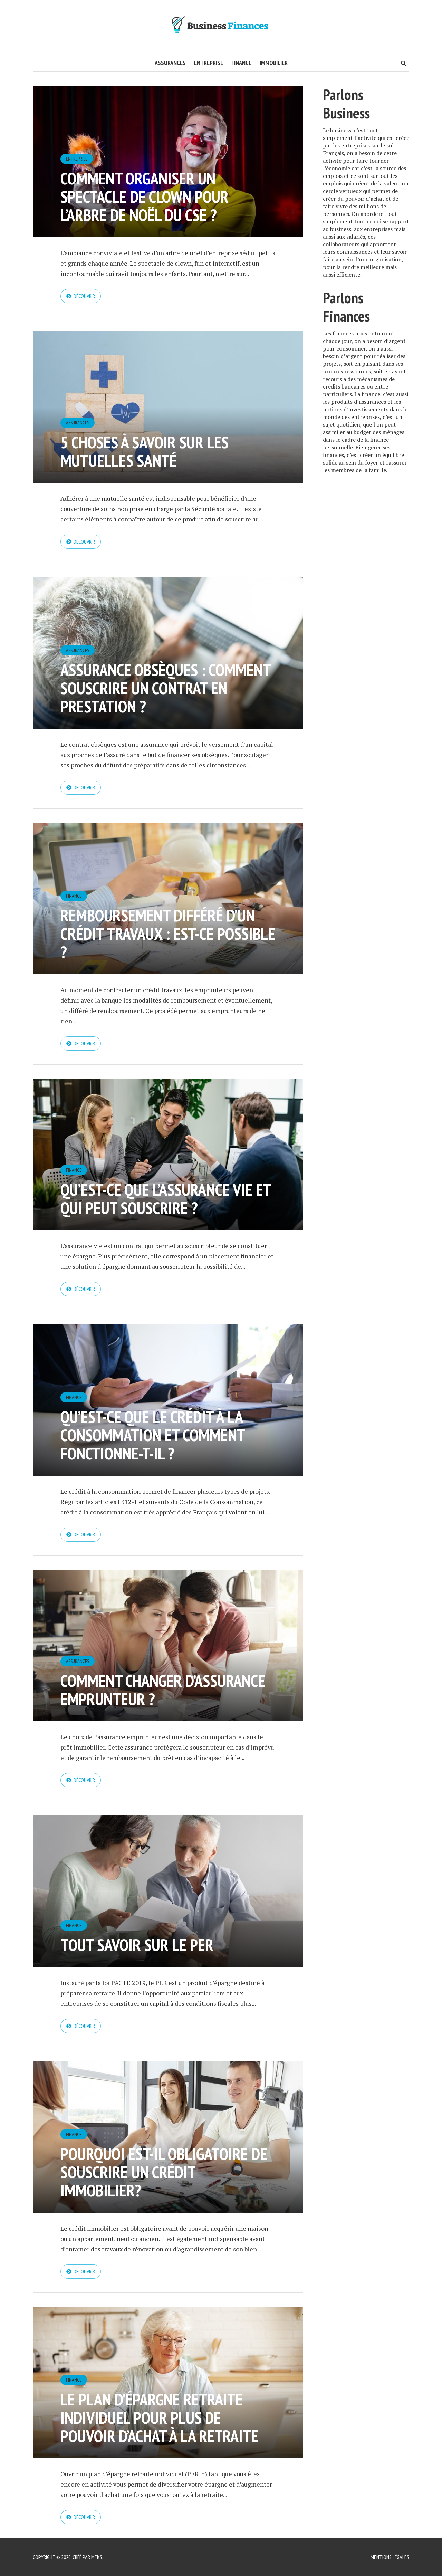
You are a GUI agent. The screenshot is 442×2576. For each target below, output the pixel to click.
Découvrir (84, 296)
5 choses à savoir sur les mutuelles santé (145, 451)
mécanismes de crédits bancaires (359, 383)
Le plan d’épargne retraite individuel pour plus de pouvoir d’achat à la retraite (159, 2417)
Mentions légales (390, 2557)
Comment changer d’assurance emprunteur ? (163, 1690)
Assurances (170, 63)
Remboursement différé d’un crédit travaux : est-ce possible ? (168, 933)
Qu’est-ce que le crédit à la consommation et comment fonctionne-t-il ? (152, 1435)
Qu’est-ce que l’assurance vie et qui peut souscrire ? (166, 1199)
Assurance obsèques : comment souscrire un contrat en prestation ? (165, 688)
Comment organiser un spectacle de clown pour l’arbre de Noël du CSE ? (145, 197)
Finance (241, 63)
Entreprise (209, 63)
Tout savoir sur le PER (137, 1945)
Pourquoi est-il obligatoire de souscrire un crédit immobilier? (164, 2172)
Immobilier (274, 63)
